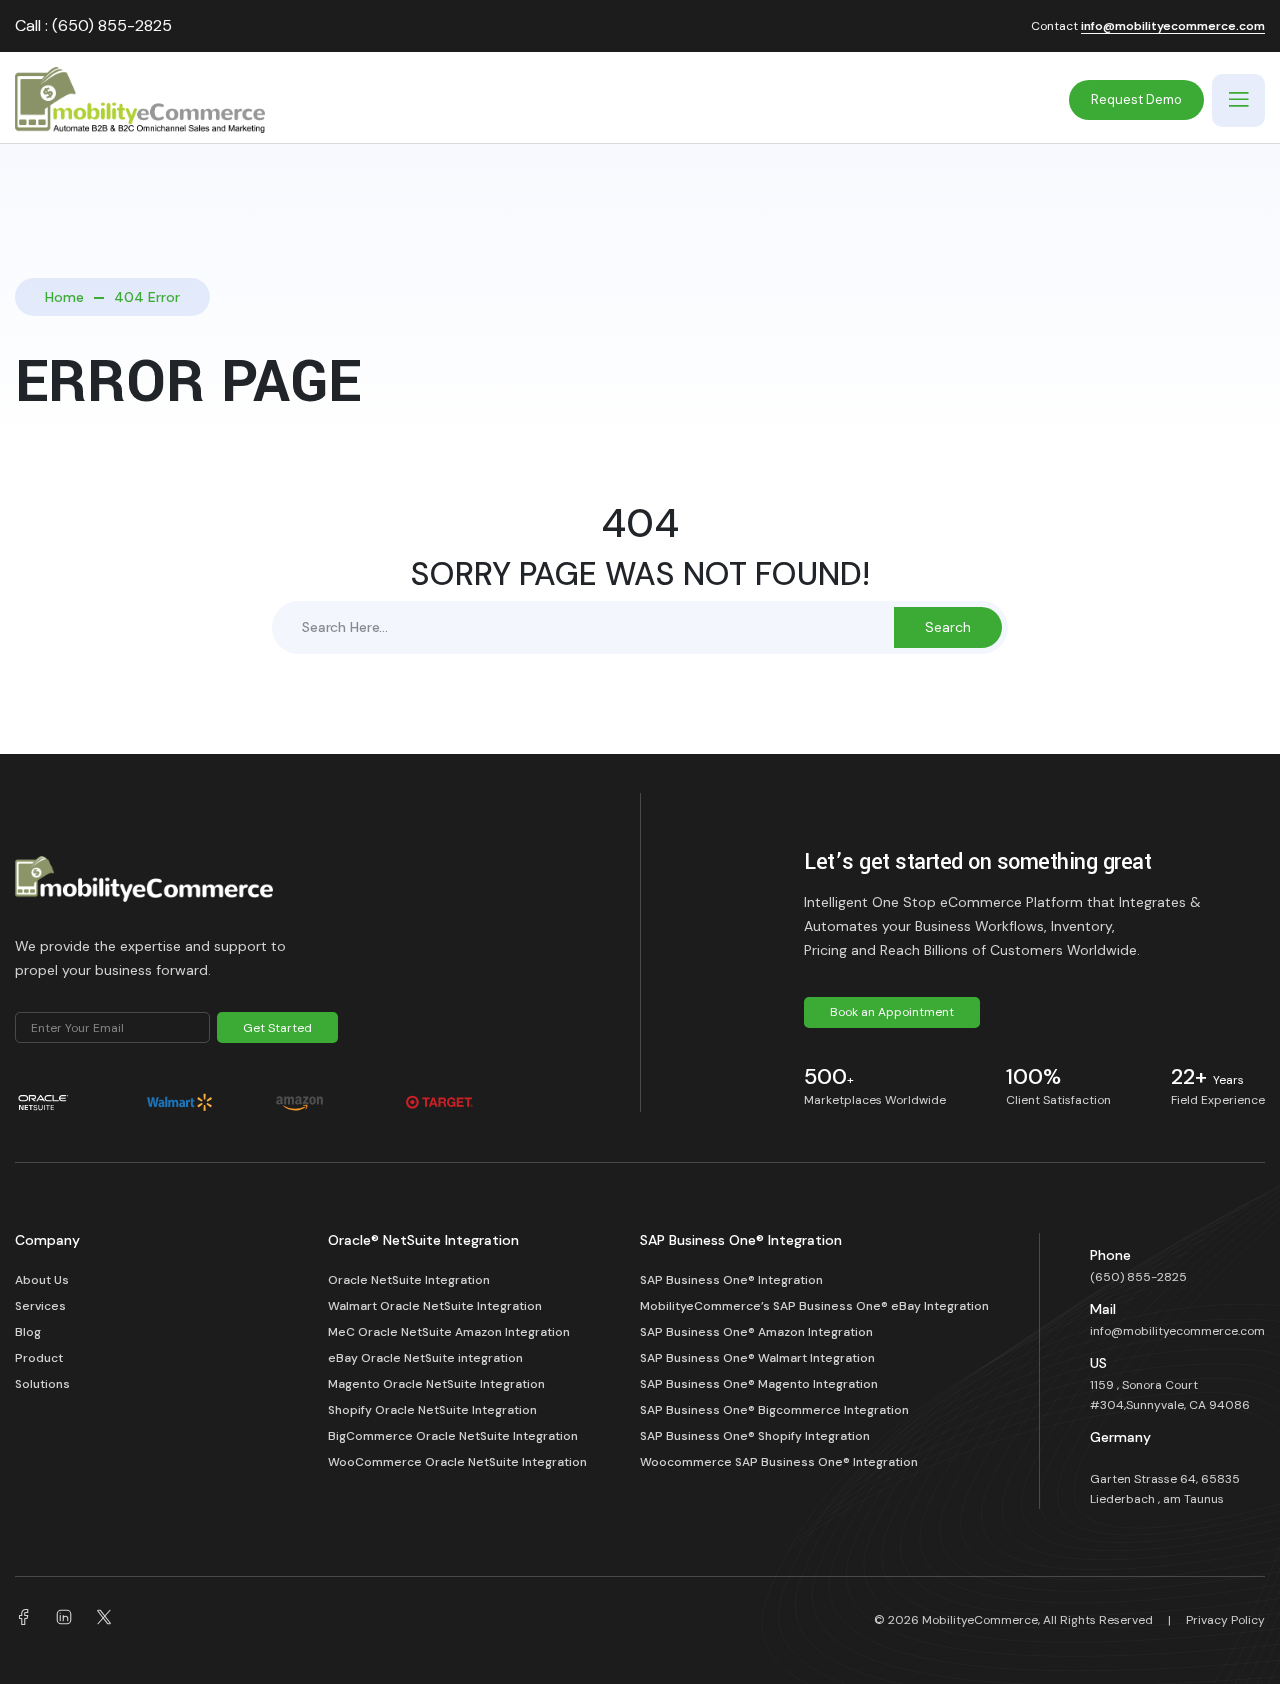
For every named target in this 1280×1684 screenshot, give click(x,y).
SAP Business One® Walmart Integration (757, 1358)
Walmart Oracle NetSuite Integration (435, 1306)
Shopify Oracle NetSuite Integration (432, 1410)
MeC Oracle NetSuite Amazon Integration (449, 1332)
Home (64, 297)
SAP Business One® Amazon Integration (756, 1332)
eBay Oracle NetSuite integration (427, 1358)
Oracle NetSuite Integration (409, 1280)
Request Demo (1136, 99)
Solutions (42, 1384)
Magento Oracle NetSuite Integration (436, 1384)
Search (948, 627)
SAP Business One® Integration (731, 1280)
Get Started (277, 1028)
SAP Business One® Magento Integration (759, 1384)
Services (40, 1306)
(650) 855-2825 (1138, 1277)
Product (39, 1358)
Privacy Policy (1225, 1620)
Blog (28, 1332)
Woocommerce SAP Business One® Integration (779, 1462)
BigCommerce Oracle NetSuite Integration (453, 1436)
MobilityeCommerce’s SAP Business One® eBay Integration (814, 1306)
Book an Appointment (892, 1012)
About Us (42, 1280)
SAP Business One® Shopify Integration (755, 1436)
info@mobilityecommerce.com (1173, 27)
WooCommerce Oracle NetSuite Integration (457, 1462)
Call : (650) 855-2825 (93, 25)
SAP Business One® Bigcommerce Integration (774, 1410)
